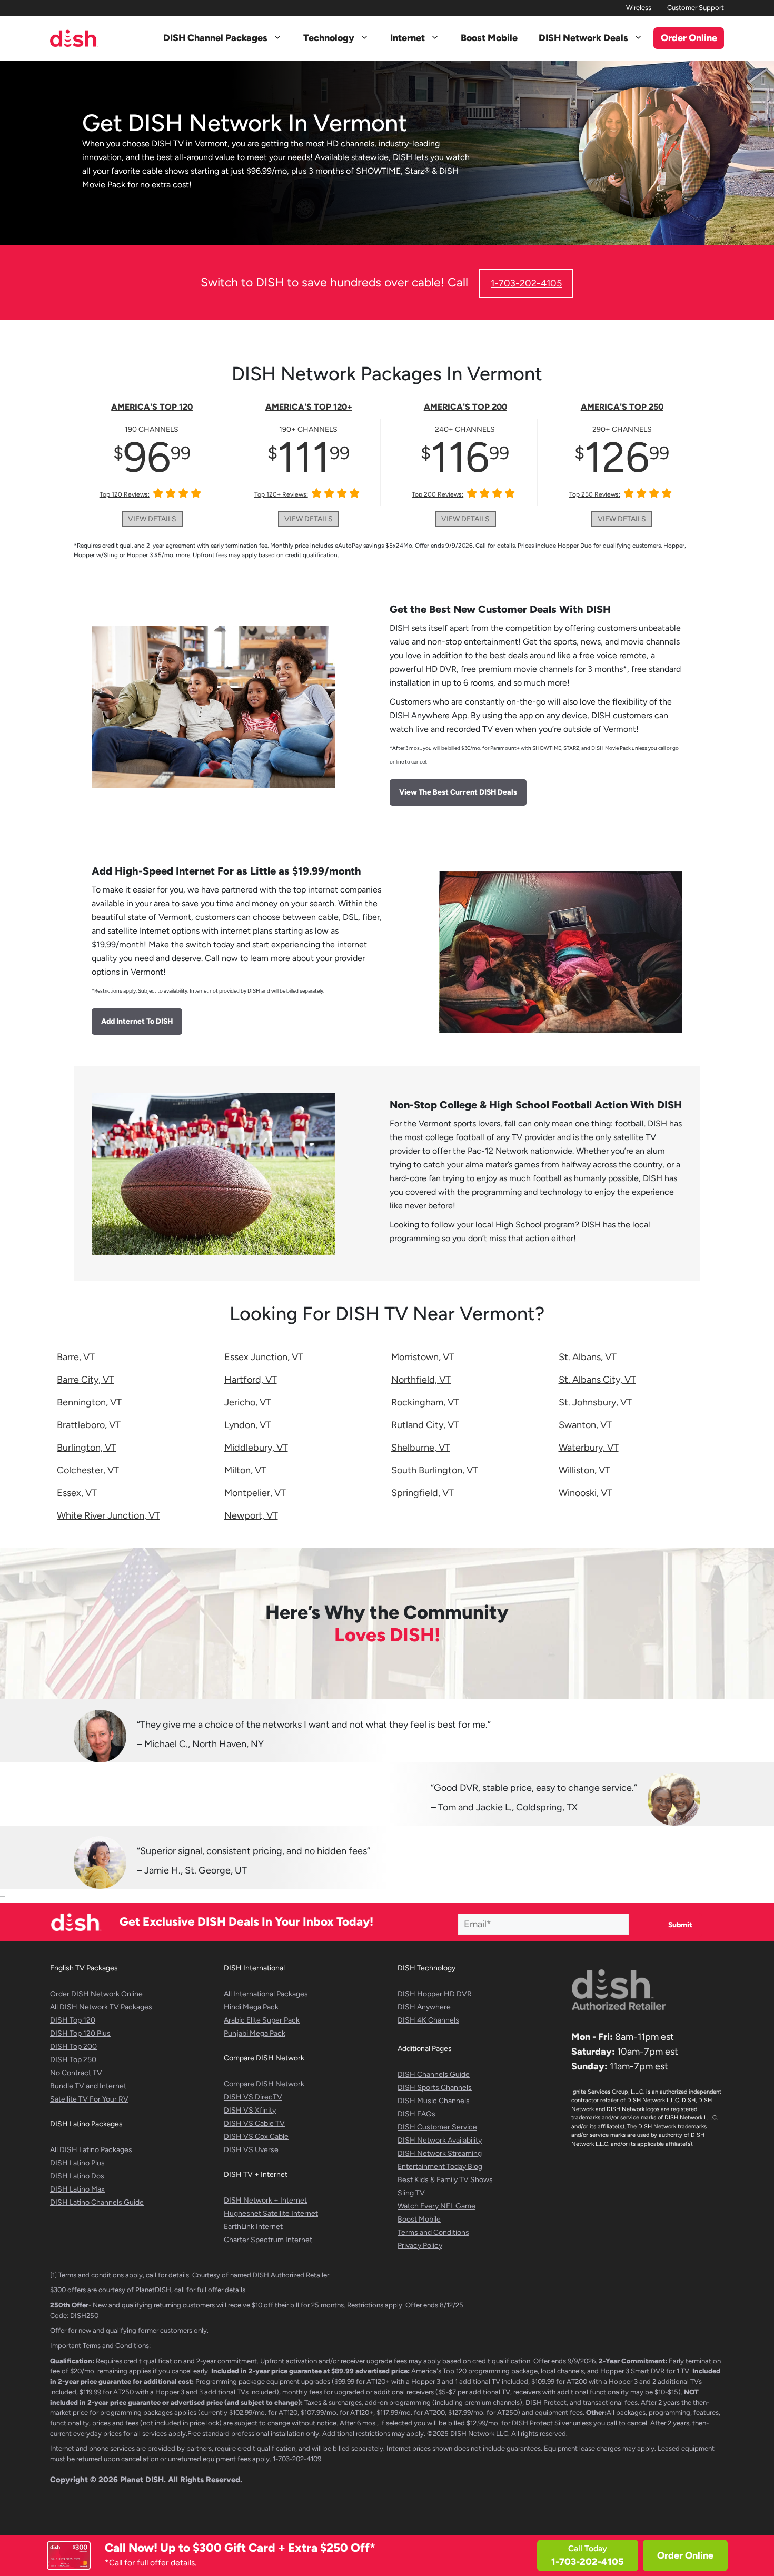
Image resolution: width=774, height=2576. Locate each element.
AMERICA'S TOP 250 (622, 407)
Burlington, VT (87, 1448)
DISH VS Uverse (251, 2150)
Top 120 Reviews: (125, 494)
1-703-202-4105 (526, 283)
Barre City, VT (86, 1380)
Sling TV (411, 2193)
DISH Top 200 (73, 2047)
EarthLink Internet (253, 2227)
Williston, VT (584, 1470)
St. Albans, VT (588, 1357)
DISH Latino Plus (77, 2163)
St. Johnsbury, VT (595, 1402)
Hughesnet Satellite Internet (271, 2213)
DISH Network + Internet (265, 2200)
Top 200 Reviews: (438, 494)
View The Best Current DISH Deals (458, 792)
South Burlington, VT (435, 1470)
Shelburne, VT (421, 1448)
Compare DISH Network (264, 2084)
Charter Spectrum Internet (268, 2240)
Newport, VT (251, 1515)
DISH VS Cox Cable (256, 2137)
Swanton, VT (585, 1425)
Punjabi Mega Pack (255, 2033)
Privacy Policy (420, 2246)
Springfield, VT (423, 1493)
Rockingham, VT (425, 1402)
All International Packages (266, 1994)
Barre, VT (76, 1357)
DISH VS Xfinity (250, 2110)
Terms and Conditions (433, 2232)
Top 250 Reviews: (595, 494)
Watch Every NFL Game (436, 2206)
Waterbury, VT (589, 1448)
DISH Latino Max (77, 2189)
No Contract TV (76, 2073)
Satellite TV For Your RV (89, 2099)
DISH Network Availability (440, 2140)
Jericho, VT (248, 1402)
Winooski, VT (586, 1493)
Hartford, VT (251, 1380)
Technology (329, 38)
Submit (680, 1925)
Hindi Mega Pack (251, 2007)
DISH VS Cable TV (254, 2123)
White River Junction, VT (108, 1515)
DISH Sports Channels (435, 2088)
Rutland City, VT (425, 1425)
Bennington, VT (89, 1402)
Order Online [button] (689, 38)
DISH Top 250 (73, 2060)
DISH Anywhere (424, 2007)
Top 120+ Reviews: (281, 494)
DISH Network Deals (583, 38)
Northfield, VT (421, 1380)
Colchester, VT (88, 1470)
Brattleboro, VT (89, 1425)
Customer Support (696, 8)
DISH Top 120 (73, 2020)
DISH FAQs (416, 2114)
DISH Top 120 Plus (80, 2033)
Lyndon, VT (248, 1425)
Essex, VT (77, 1493)
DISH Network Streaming (440, 2153)
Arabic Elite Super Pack (262, 2020)
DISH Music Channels (434, 2101)
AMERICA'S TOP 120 (152, 407)
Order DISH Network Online (96, 1994)
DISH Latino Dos (77, 2176)
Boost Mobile (489, 38)
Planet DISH (142, 2480)
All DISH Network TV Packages (101, 2007)
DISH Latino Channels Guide (97, 2202)
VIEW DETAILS (152, 519)
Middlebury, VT (256, 1448)
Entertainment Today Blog (440, 2167)
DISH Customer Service (437, 2127)
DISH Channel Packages (215, 38)
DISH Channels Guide (434, 2074)
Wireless (639, 8)
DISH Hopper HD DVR (435, 1994)
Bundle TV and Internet (88, 2086)
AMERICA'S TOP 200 (465, 407)
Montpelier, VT (255, 1493)
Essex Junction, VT (264, 1357)
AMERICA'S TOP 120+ (309, 407)
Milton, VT (245, 1470)
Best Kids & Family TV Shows (445, 2180)
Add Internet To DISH (137, 1021)
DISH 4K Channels (428, 2020)
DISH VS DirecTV (253, 2097)
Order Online (685, 2555)
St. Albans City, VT (597, 1380)
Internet (408, 38)
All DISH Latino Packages (91, 2150)
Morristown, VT (423, 1357)
